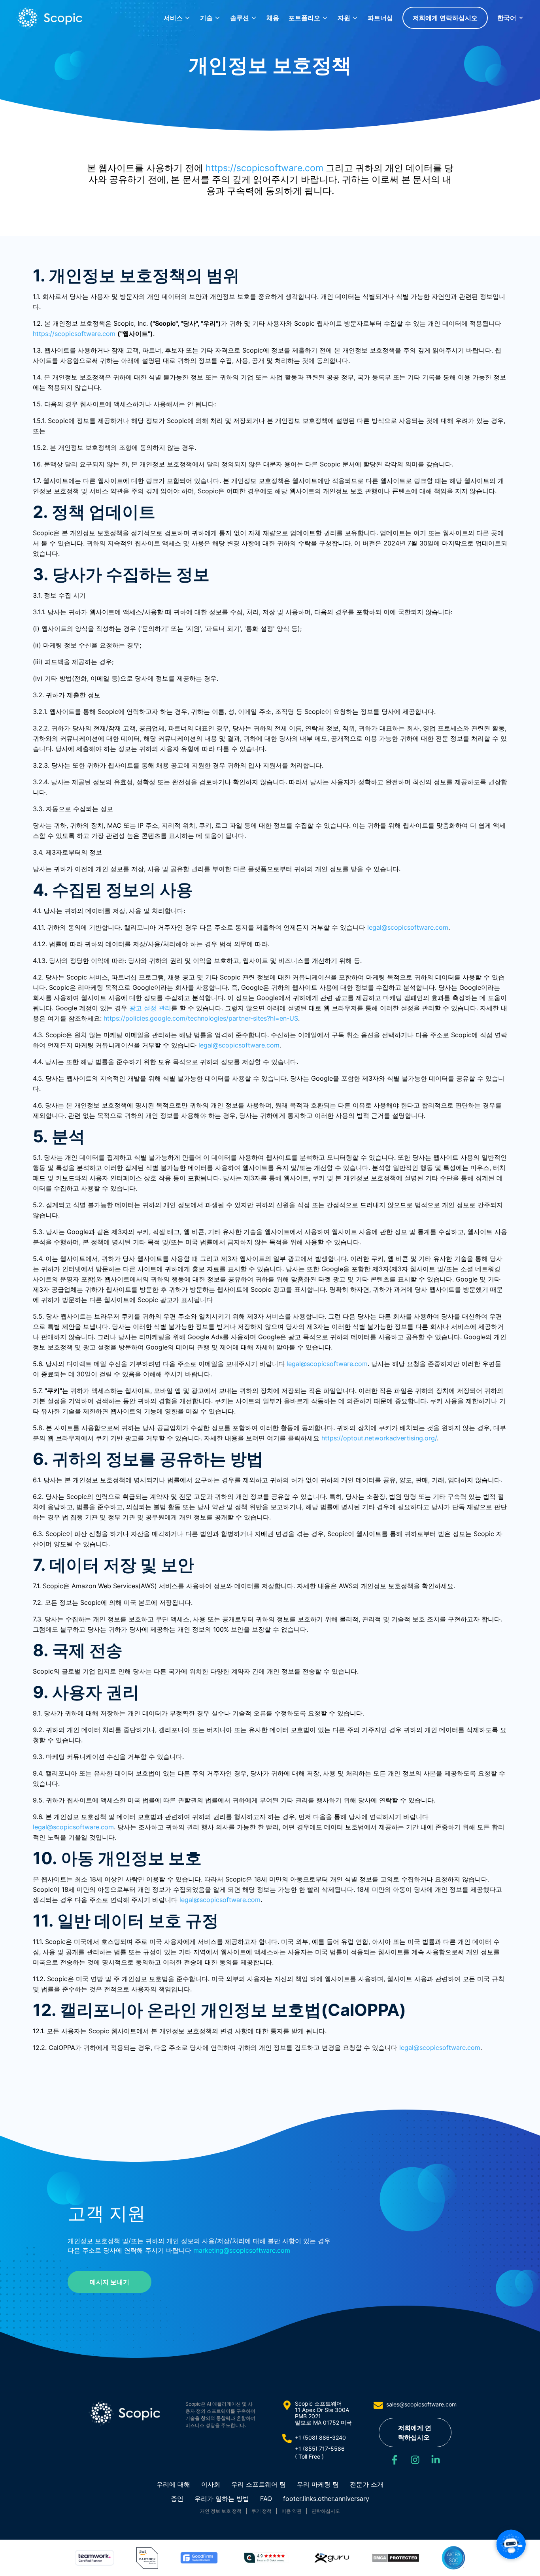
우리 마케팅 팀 (318, 2484)
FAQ (266, 2499)
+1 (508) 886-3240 (320, 2437)
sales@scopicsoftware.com (421, 2404)
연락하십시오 (326, 2511)
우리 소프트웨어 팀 (259, 2484)
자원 (344, 18)
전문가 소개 (367, 2484)
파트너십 (380, 18)
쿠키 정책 (262, 2511)
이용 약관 (292, 2511)
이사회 (211, 2484)
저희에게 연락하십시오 (445, 18)
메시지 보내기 (110, 2282)
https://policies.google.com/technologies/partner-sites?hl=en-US (201, 1018)
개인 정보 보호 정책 (221, 2511)
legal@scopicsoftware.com (408, 927)
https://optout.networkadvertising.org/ (379, 1438)
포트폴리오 (304, 18)
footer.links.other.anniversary (326, 2499)
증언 (177, 2499)
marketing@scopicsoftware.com (242, 2250)
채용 (273, 18)
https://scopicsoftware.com (264, 168)
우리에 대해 (173, 2484)
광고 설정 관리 (150, 1008)
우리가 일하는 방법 (222, 2499)
